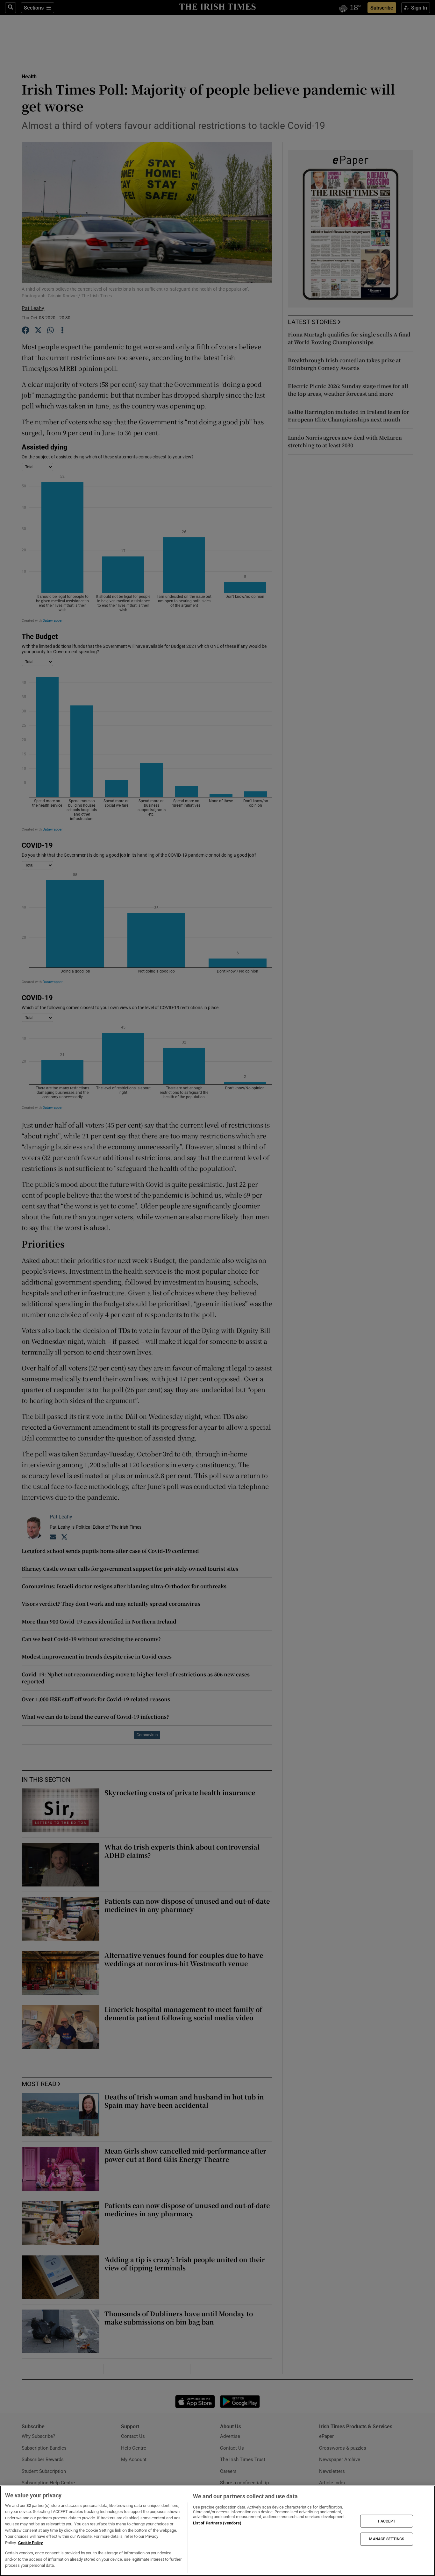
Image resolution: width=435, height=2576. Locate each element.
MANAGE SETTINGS (387, 2539)
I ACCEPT (387, 2521)
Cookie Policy (31, 2543)
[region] (217, 2531)
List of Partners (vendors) (217, 2523)
